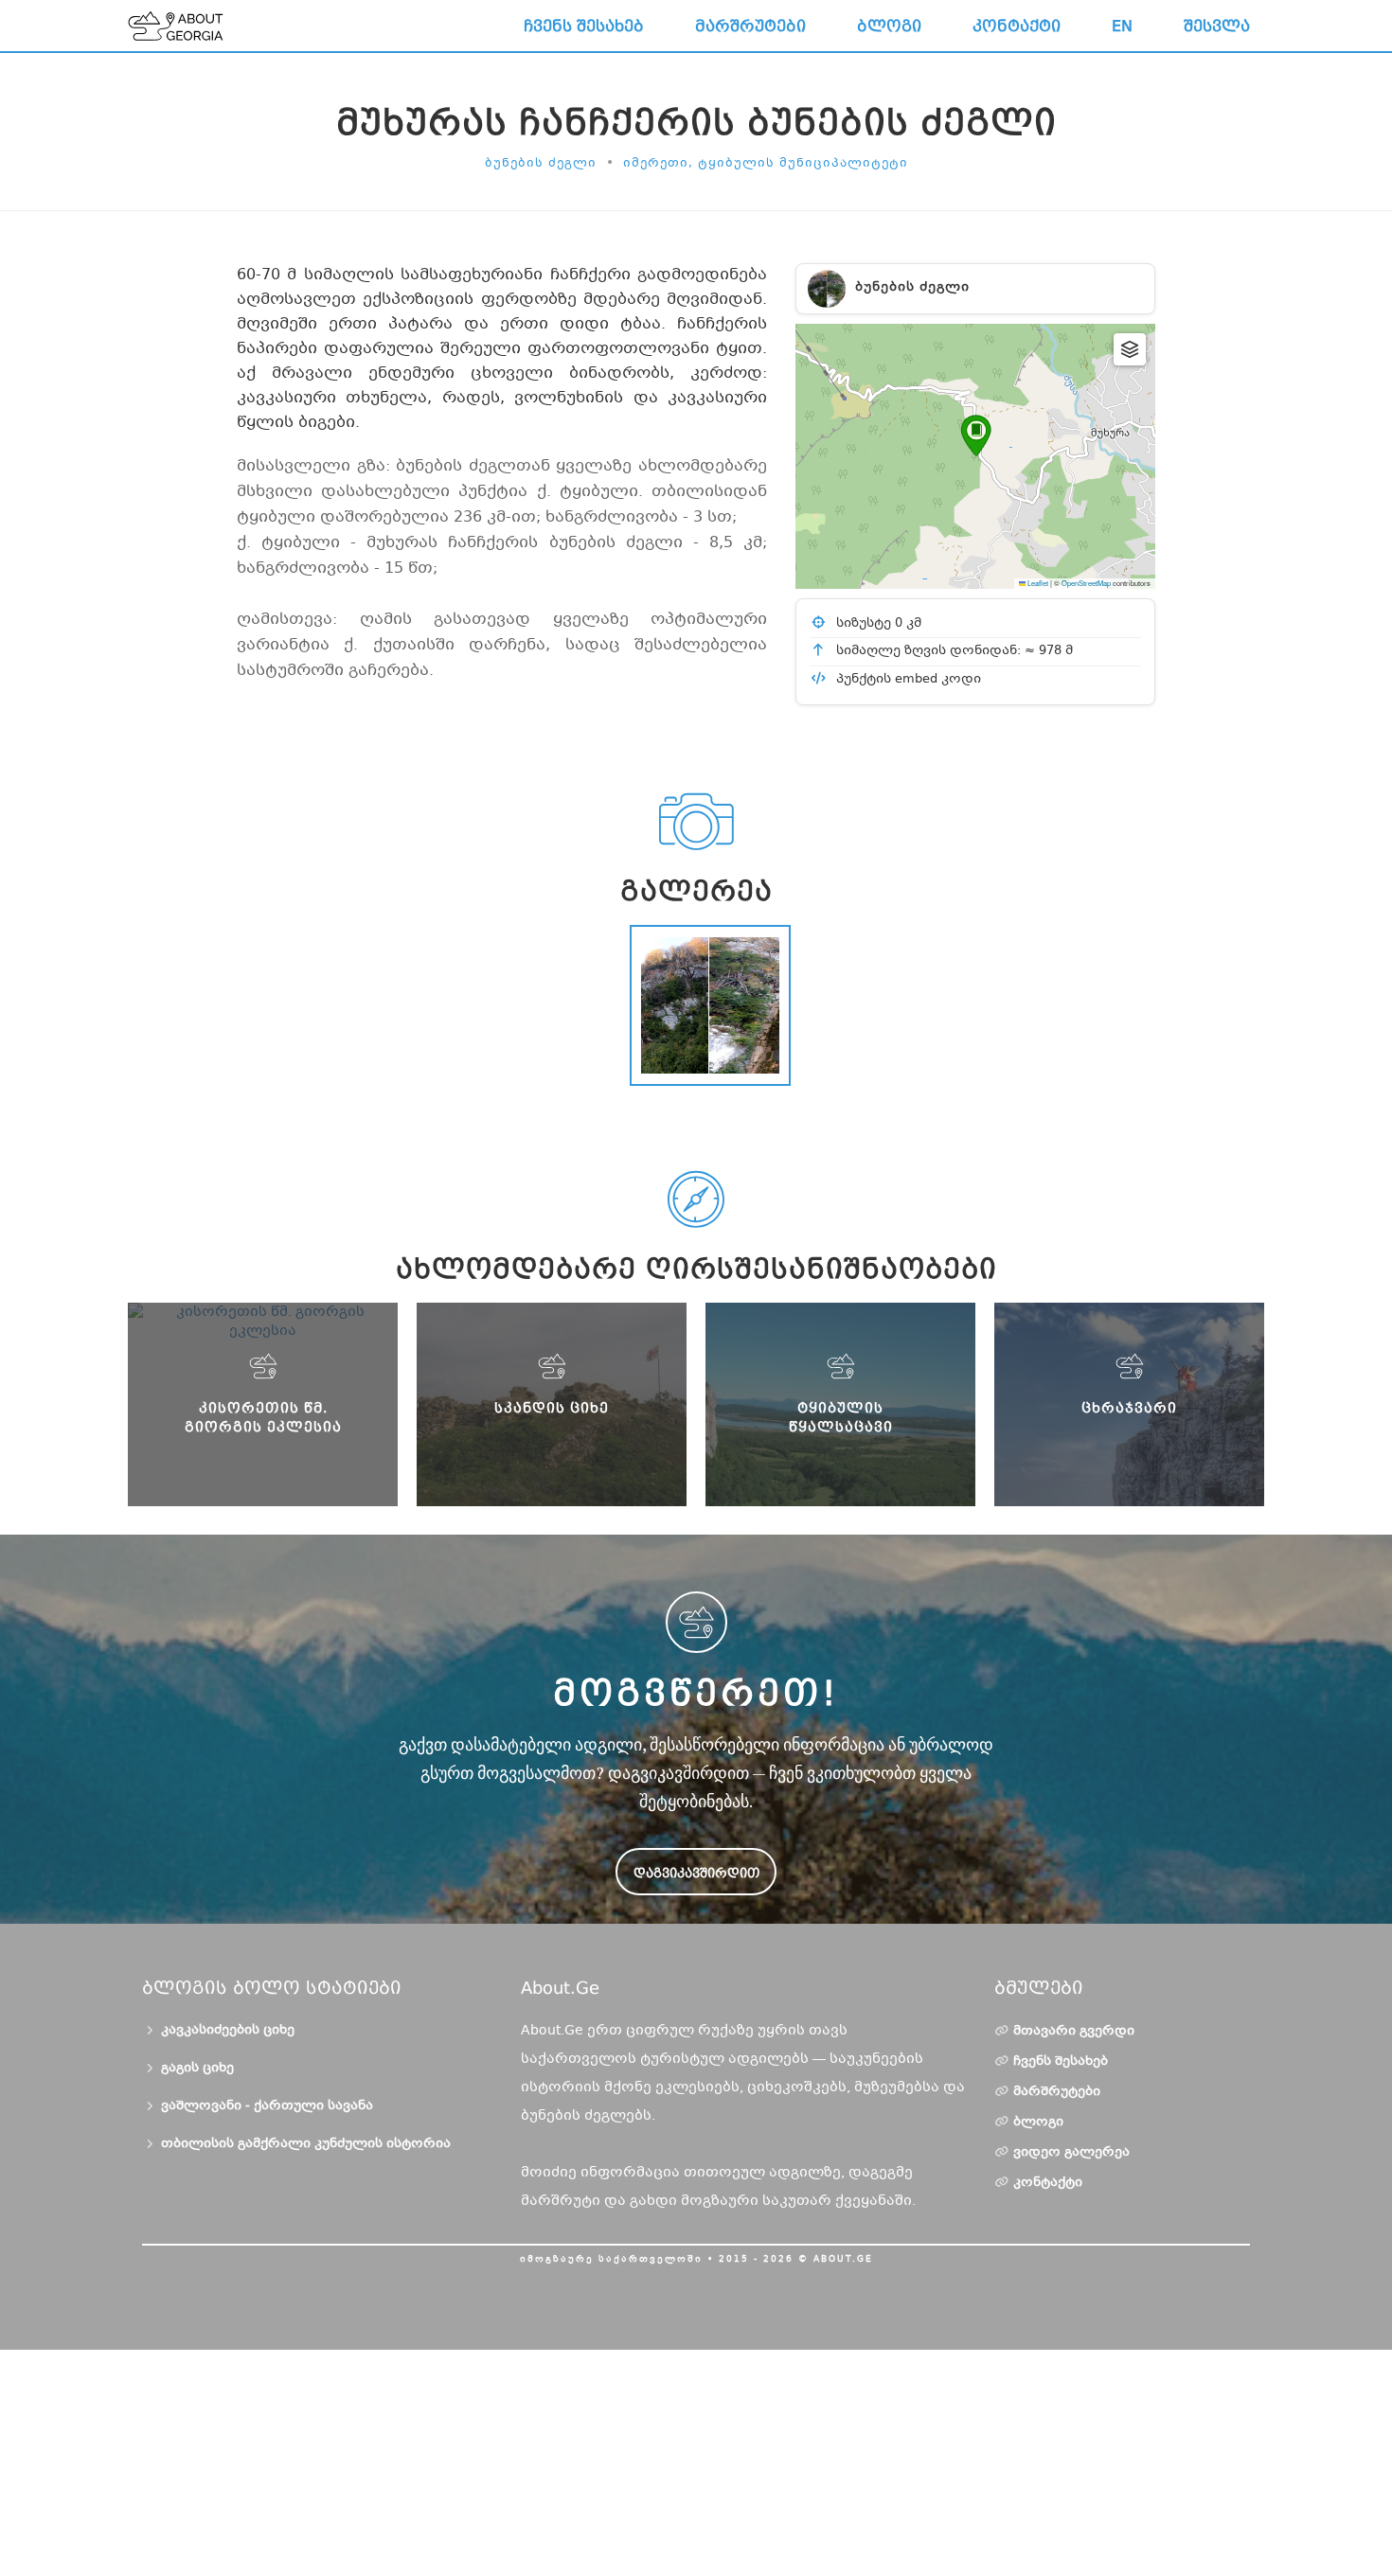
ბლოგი (889, 26)
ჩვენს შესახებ (584, 26)
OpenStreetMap (1086, 583)
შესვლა (1217, 26)
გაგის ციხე (197, 2069)
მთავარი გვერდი (1074, 2032)
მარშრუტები (750, 26)
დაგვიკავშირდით (696, 1873)
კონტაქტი (1017, 26)
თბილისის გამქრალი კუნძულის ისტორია (306, 2144)
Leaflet (1037, 583)
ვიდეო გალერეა (1071, 2153)
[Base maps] (1130, 349)
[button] (976, 435)
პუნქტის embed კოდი (907, 680)
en (1122, 26)
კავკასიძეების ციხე (228, 2031)
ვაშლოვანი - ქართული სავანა (267, 2106)
